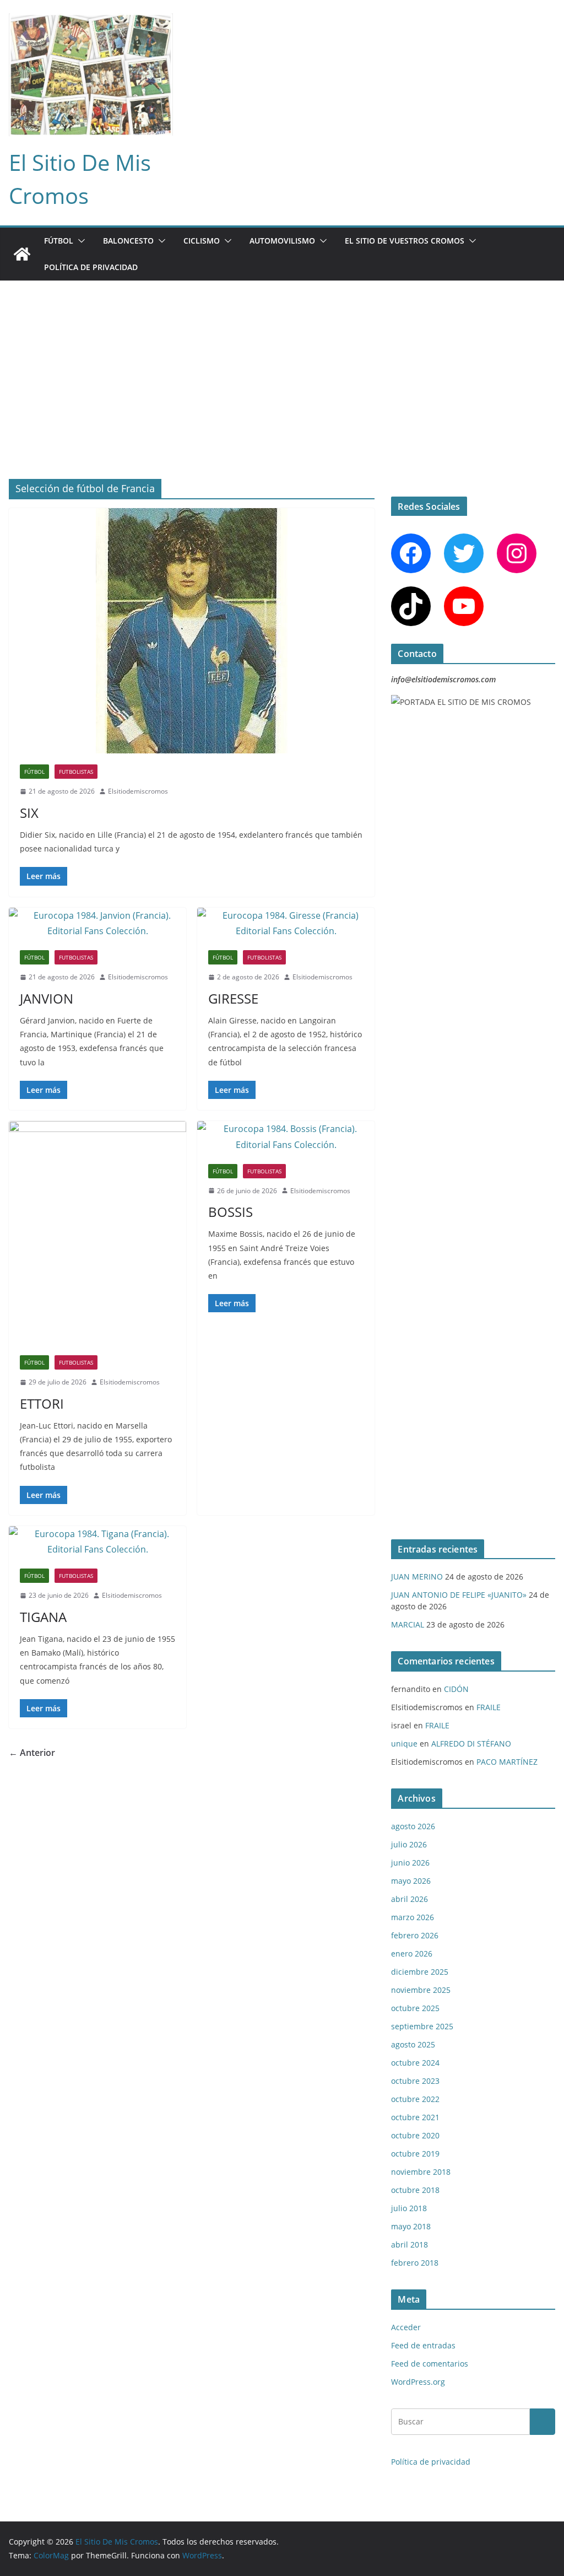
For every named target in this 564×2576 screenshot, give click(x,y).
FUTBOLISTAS (76, 772)
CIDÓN (456, 1689)
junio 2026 (410, 1863)
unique (404, 1744)
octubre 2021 (415, 2117)
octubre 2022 (415, 2099)
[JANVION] (97, 924)
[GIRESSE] (286, 924)
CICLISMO (202, 241)
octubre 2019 (415, 2154)
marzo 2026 (413, 1917)
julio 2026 (409, 1844)
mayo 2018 (411, 2226)
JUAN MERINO (417, 1577)
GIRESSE (233, 998)
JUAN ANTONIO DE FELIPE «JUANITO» (459, 1595)
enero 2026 (412, 1953)
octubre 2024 (415, 2063)
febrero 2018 (415, 2263)
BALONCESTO (128, 241)
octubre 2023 (415, 2081)
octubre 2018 (415, 2190)
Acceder (406, 2327)
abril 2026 (410, 1899)
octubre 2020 (415, 2135)
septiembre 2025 (422, 2026)
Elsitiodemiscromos (138, 791)
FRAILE (489, 1707)
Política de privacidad (91, 267)
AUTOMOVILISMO (282, 241)
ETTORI (42, 1403)
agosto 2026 (413, 1826)
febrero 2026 (415, 1935)
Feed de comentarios (430, 2364)
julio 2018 (409, 2208)
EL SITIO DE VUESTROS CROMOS (405, 241)
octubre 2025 (415, 2008)
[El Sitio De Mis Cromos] (22, 254)
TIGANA (43, 1617)
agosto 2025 (413, 2044)
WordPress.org (418, 2382)
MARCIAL (408, 1624)
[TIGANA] (97, 1542)
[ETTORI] (97, 1233)
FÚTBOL (59, 241)
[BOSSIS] (286, 1137)
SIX (29, 813)
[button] (79, 241)
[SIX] (192, 631)
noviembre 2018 (421, 2172)
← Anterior (32, 1753)
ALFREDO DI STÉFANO (471, 1744)
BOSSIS (231, 1212)
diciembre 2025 (420, 1972)
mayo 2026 (411, 1881)
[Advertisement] (282, 363)
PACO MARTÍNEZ (507, 1762)
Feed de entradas (423, 2345)
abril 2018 (410, 2244)
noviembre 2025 (421, 1990)
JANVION (47, 998)
